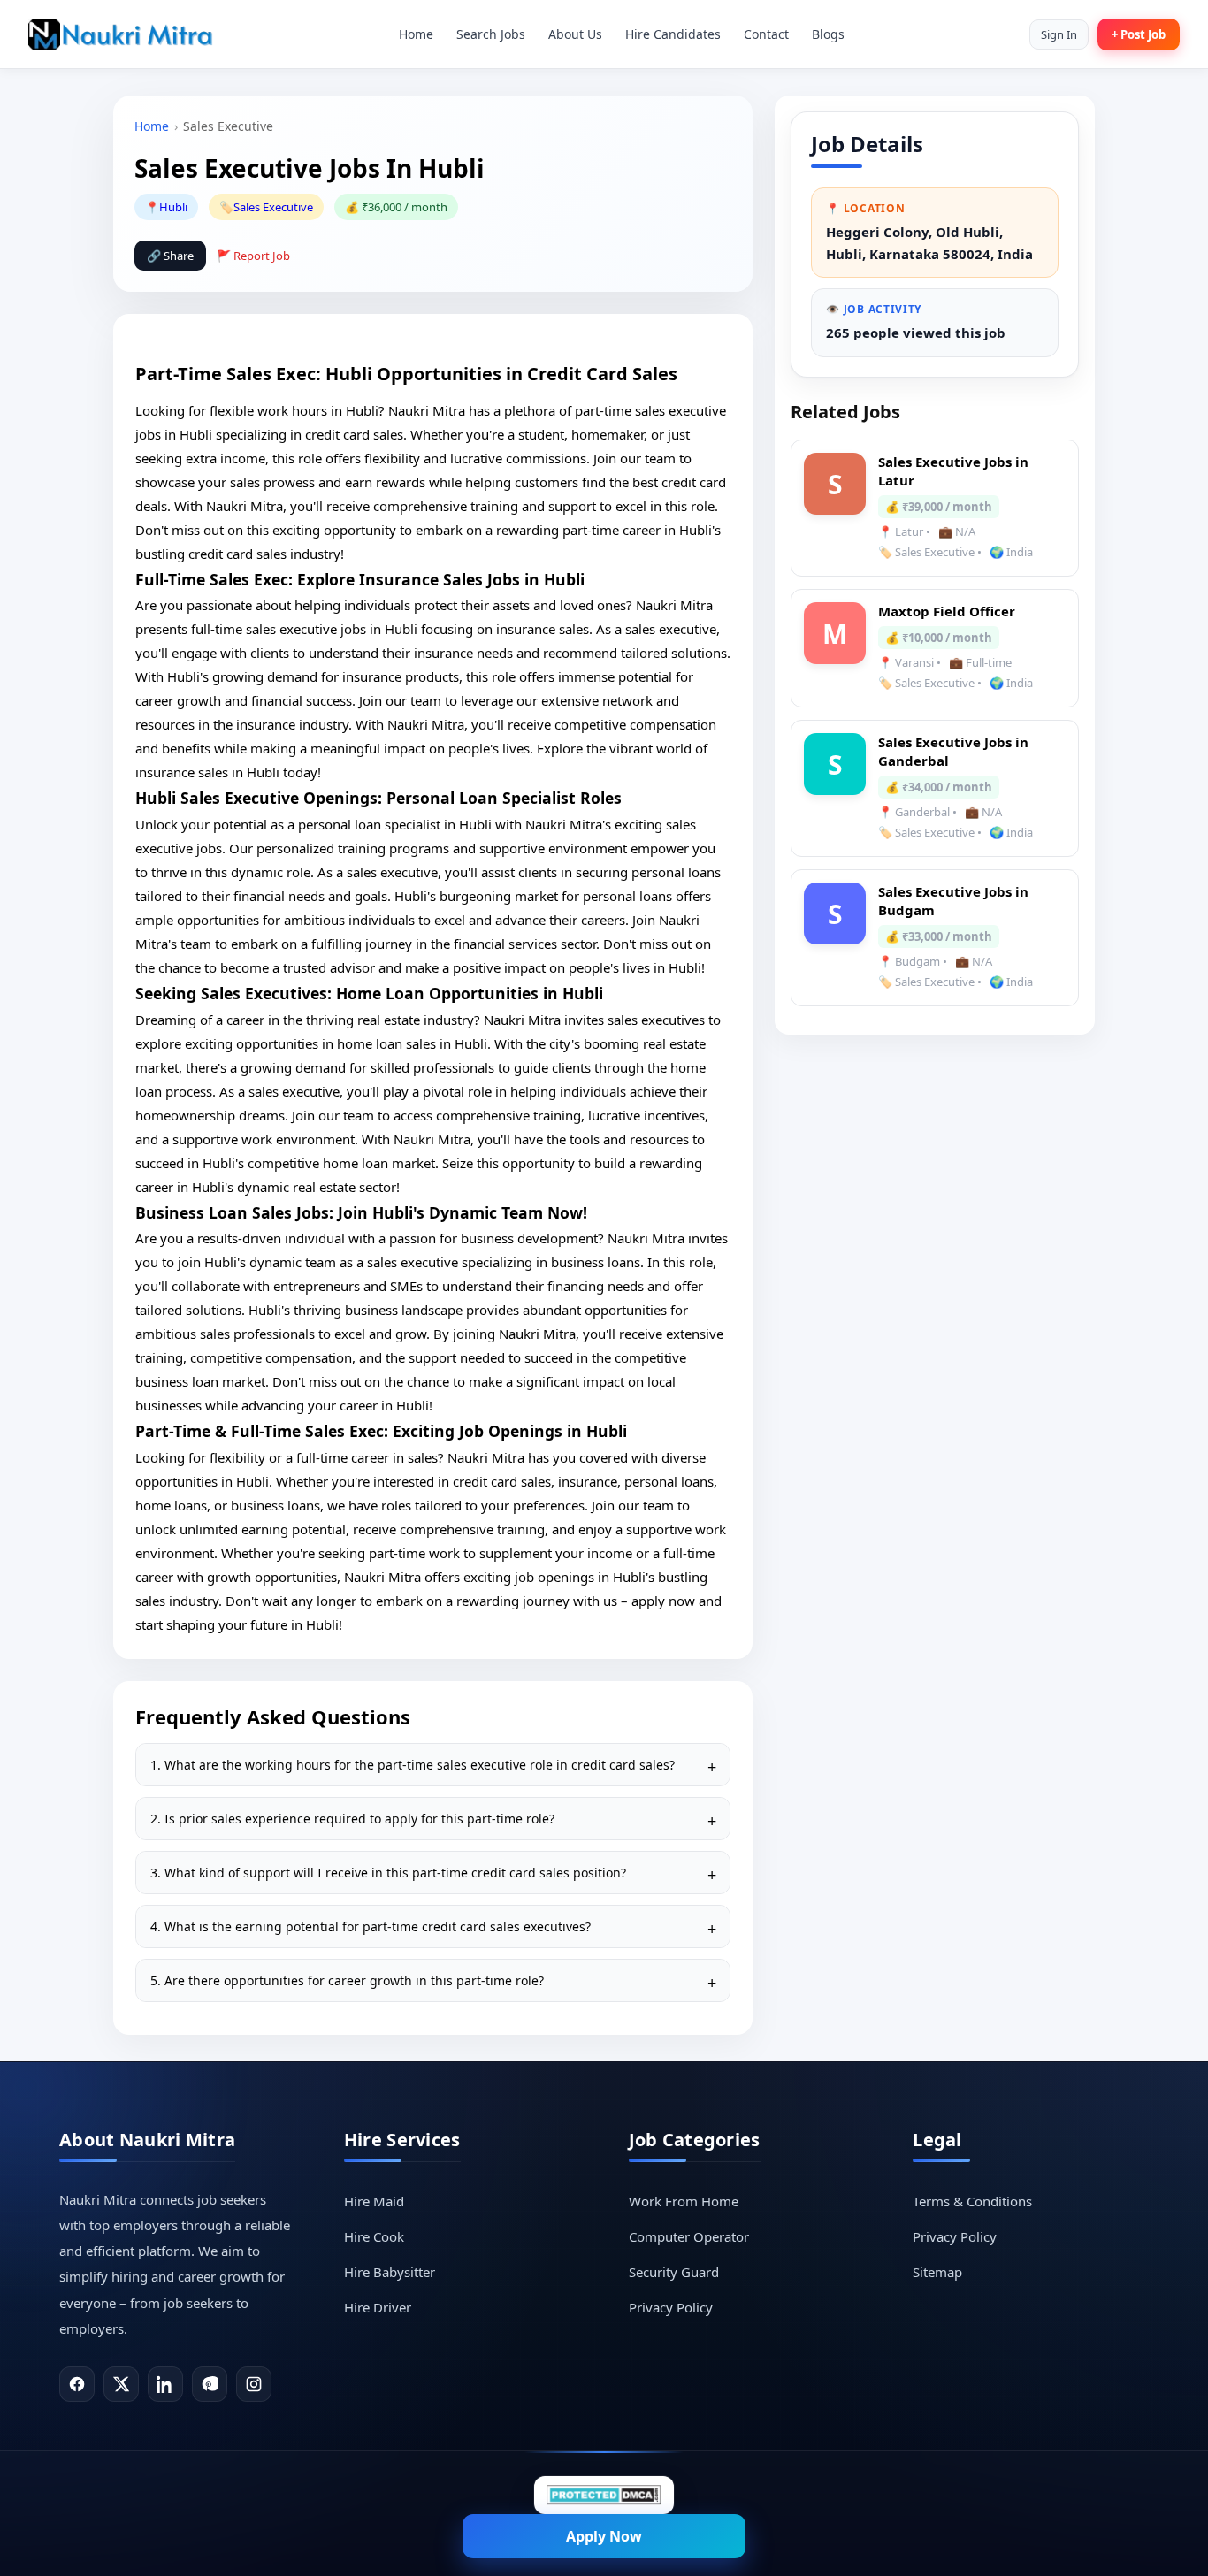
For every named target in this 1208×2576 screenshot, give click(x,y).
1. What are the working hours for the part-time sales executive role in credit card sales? (413, 1765)
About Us (575, 34)
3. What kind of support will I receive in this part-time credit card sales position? (388, 1873)
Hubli (173, 207)
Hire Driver (378, 2307)
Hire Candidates (673, 34)
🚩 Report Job (253, 256)
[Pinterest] (210, 2384)
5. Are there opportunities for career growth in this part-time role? (347, 1980)
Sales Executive (273, 207)
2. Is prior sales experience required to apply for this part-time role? (352, 1819)
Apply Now (604, 2536)
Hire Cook (374, 2236)
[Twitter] (121, 2384)
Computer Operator (689, 2236)
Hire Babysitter (390, 2272)
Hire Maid (374, 2201)
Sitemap (937, 2272)
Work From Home (684, 2201)
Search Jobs (491, 34)
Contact (766, 34)
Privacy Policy (671, 2307)
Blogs (828, 34)
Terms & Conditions (972, 2201)
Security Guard (674, 2272)
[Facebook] (77, 2384)
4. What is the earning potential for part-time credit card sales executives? (371, 1926)
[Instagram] (254, 2384)
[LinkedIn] (165, 2384)
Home (416, 34)
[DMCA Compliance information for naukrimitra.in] (604, 2495)
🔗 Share (170, 256)
